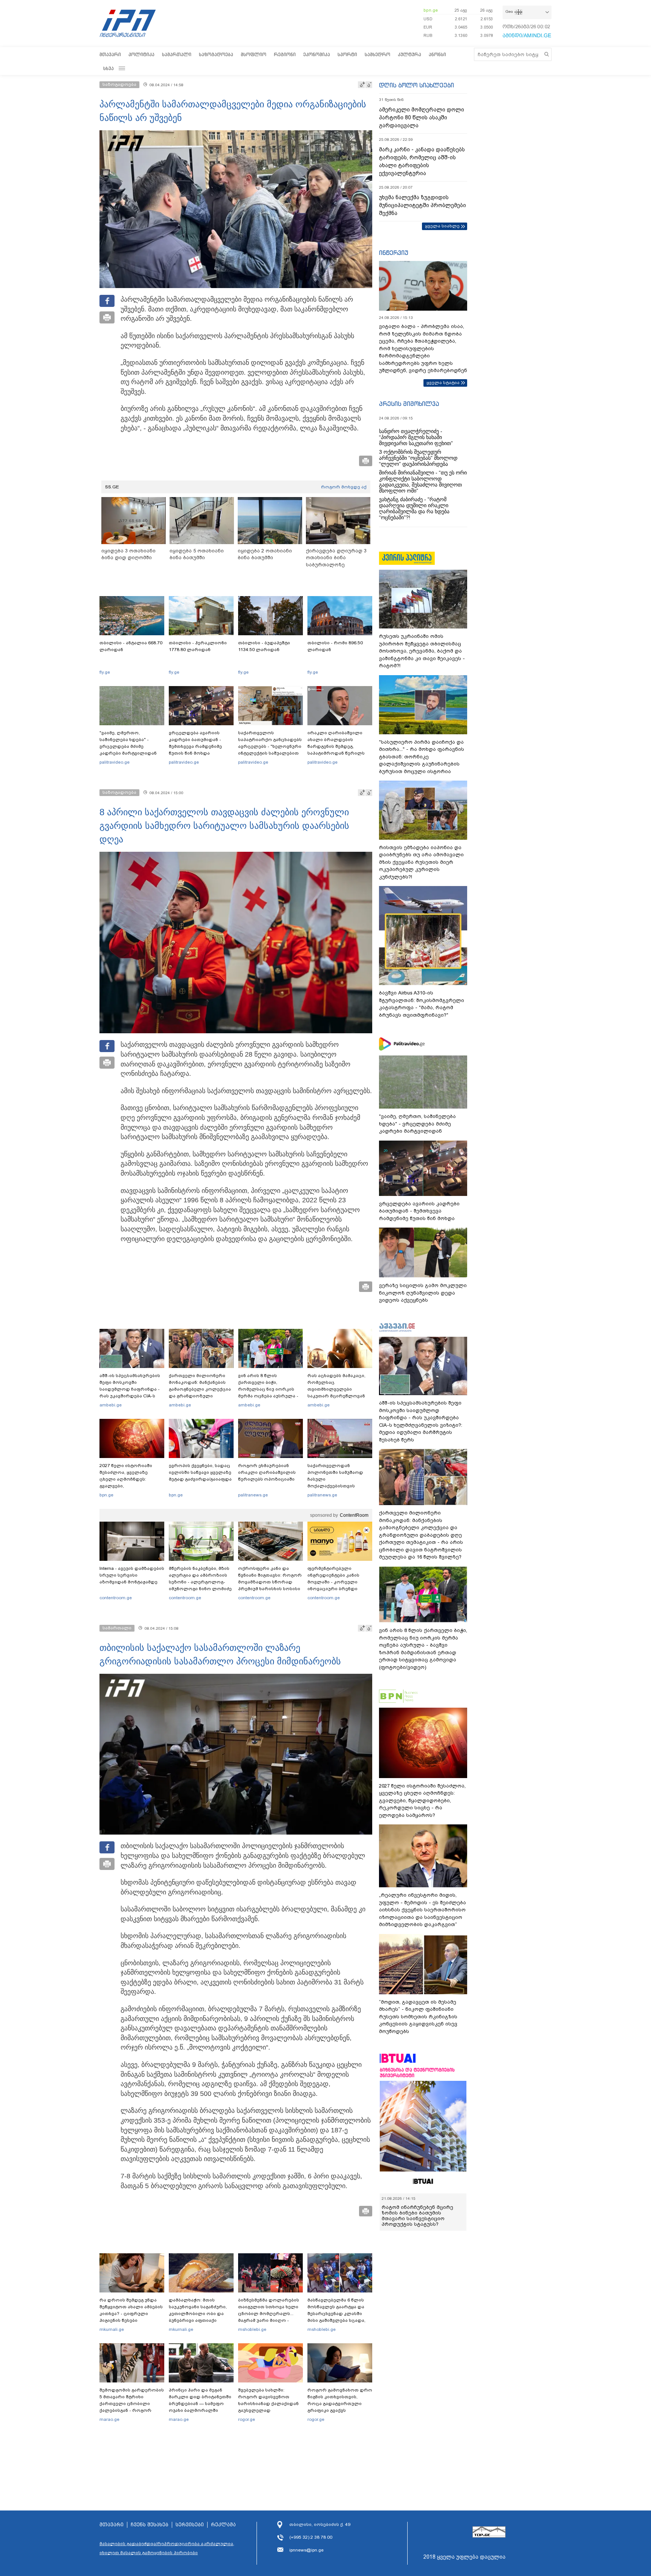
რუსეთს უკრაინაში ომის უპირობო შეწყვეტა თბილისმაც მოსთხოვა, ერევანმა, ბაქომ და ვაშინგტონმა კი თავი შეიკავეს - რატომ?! (422, 651)
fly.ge (105, 672)
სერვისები (190, 2525)
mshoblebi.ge (252, 2329)
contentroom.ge (116, 1598)
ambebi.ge (111, 1405)
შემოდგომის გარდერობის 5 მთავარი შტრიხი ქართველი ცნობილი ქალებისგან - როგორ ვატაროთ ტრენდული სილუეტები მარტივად (132, 2407)
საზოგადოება (216, 54)
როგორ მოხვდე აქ (344, 487)
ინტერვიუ (394, 253)
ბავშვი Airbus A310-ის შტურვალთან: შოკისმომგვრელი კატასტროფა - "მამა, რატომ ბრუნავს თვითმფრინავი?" (422, 1004)
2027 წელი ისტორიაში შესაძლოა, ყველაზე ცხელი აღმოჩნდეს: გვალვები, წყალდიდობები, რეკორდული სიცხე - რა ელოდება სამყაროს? (128, 1486)
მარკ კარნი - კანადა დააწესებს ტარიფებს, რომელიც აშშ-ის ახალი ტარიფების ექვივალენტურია (422, 161)
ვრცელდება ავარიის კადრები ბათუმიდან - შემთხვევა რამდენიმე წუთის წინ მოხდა (195, 743)
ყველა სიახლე (442, 226)
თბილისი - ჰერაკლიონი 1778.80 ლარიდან (198, 646)
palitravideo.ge (115, 762)
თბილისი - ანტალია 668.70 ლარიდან (131, 646)
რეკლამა (223, 2525)
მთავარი (110, 54)
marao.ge (109, 2419)
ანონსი (437, 54)
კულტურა (410, 54)
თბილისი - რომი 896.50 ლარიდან (335, 646)
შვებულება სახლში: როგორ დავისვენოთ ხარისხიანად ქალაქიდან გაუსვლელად (268, 2400)
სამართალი (177, 54)
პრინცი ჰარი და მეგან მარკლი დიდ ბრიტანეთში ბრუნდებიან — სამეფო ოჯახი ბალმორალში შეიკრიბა (200, 2404)
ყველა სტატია (443, 383)
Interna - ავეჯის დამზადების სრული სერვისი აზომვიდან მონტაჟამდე (132, 1575)
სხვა (108, 68)
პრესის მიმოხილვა (409, 404)
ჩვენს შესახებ (150, 2525)
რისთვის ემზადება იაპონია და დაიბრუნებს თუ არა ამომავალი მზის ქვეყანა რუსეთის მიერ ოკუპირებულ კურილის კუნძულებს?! (421, 862)
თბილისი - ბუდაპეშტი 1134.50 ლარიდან (264, 646)
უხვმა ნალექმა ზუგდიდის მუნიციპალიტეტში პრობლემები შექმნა (423, 205)
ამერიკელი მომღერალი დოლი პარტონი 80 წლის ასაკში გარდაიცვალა (422, 117)
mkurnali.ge (112, 2329)
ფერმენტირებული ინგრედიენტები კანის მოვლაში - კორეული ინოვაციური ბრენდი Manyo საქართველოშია (335, 1582)
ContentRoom (354, 1515)
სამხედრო (377, 54)
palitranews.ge (253, 1495)
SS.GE (112, 487)
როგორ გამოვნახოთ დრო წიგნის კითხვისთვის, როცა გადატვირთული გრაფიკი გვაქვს (340, 2400)
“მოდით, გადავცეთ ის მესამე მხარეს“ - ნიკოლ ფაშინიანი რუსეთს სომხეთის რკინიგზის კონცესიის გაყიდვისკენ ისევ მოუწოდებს (418, 2017)
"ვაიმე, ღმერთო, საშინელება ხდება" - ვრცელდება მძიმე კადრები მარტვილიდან (128, 743)
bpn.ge (431, 10)
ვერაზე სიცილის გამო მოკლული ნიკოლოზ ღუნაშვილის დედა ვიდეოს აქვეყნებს (423, 1293)
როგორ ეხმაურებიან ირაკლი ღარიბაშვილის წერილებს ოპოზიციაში (267, 1472)
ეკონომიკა (317, 54)
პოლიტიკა (141, 54)
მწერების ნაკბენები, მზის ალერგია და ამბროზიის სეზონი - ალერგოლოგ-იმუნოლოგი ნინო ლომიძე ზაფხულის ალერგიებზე (200, 1582)
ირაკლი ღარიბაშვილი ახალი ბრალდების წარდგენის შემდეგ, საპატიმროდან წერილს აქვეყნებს (336, 746)
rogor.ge (247, 2419)
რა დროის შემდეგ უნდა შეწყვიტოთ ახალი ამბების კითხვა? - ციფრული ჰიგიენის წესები (131, 2310)
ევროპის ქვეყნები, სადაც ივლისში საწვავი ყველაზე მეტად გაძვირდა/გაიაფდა (200, 1472)
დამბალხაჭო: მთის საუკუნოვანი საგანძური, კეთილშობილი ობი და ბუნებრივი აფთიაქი (198, 2310)
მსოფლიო (254, 54)
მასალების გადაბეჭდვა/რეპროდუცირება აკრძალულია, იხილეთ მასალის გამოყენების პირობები (167, 2548)
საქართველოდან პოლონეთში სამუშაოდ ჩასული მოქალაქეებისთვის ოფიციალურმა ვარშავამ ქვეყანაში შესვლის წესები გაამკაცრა (339, 1486)
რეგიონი (285, 54)
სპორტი (347, 54)
